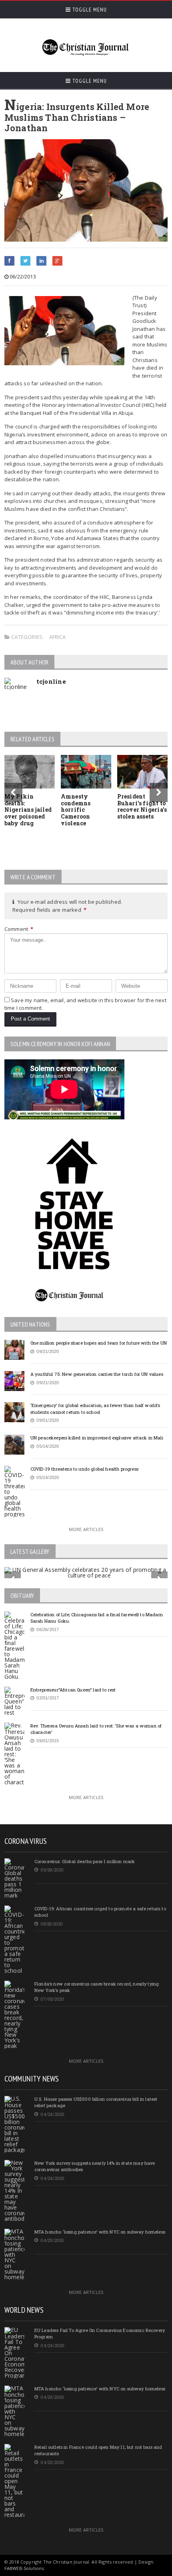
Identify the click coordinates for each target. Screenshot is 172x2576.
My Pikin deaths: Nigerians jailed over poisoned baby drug (28, 810)
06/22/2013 (22, 277)
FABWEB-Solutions (24, 2568)
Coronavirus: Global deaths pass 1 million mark (85, 1861)
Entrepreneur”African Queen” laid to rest (73, 1690)
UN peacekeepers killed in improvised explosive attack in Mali (97, 1438)
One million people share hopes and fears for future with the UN (99, 1343)
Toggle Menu (89, 10)
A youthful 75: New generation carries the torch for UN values (97, 1374)
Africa (58, 637)
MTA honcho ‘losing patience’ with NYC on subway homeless (100, 2232)
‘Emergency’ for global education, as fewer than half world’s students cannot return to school (95, 1409)
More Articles (86, 1529)
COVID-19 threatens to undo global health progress (84, 1469)
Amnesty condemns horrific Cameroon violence (76, 810)
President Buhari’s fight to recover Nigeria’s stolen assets (142, 806)
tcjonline (51, 681)
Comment (19, 929)
